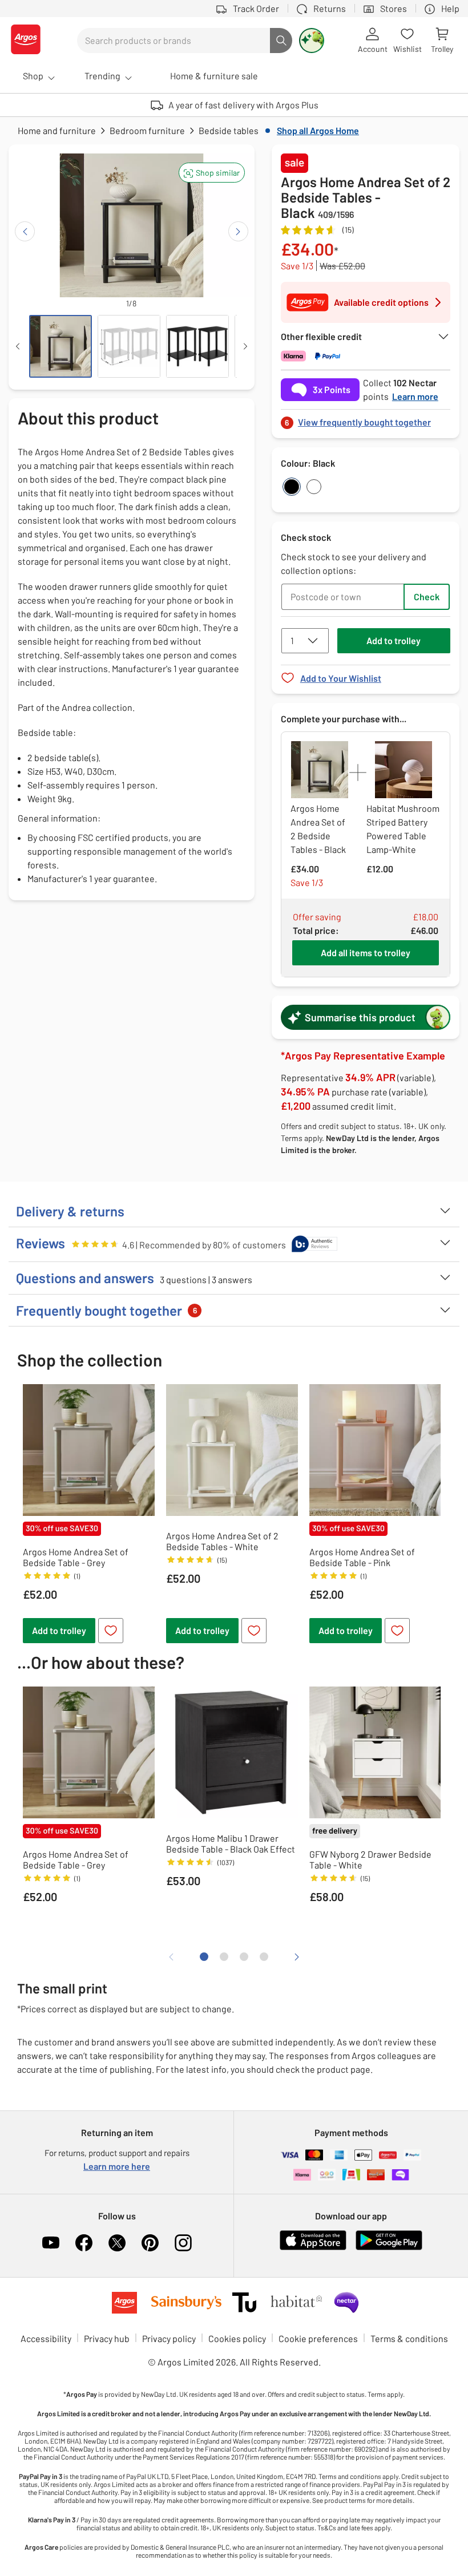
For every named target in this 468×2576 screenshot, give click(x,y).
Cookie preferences (318, 2338)
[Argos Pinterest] (150, 2243)
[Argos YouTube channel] (51, 2243)
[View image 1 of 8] (60, 346)
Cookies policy (237, 2338)
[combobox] (174, 41)
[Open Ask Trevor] (312, 41)
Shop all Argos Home (318, 130)
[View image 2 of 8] (129, 346)
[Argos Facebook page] (84, 2243)
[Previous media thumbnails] (18, 346)
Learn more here (117, 2166)
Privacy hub (107, 2338)
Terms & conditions (409, 2338)
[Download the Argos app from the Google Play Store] (389, 2248)
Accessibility (46, 2338)
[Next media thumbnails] (245, 346)
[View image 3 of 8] (197, 346)
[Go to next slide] (238, 231)
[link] (366, 419)
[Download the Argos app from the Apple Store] (313, 2248)
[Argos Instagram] (183, 2243)
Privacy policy (169, 2338)
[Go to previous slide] (25, 231)
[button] (212, 173)
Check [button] (427, 597)
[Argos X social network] (117, 2243)
